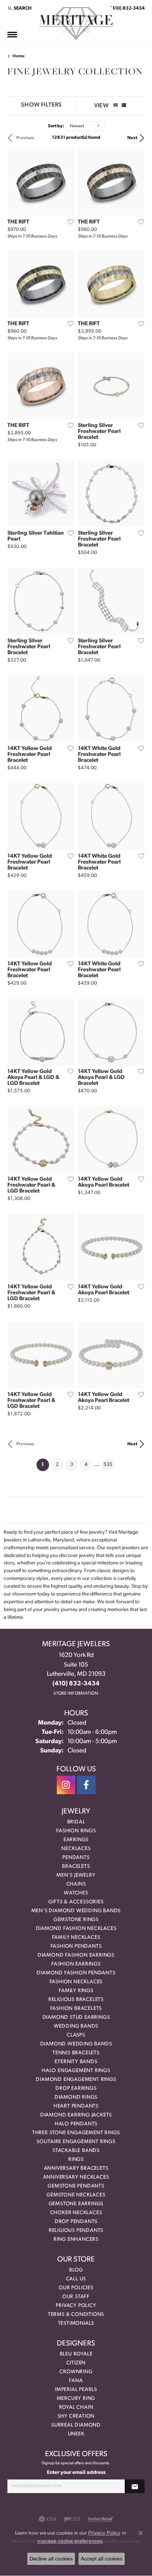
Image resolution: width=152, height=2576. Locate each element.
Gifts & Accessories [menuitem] (76, 1902)
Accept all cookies (102, 2559)
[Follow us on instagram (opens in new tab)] (66, 1785)
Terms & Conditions (76, 2315)
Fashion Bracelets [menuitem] (76, 2009)
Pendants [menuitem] (76, 1858)
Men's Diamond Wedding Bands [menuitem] (76, 1911)
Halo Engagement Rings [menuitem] (76, 2071)
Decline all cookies (51, 2559)
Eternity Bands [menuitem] (76, 2062)
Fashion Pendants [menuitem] (76, 1946)
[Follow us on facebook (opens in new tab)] (86, 1785)
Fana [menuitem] (76, 2381)
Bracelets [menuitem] (76, 1867)
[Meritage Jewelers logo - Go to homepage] (76, 23)
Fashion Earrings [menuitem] (76, 1964)
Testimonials (76, 2323)
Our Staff (76, 2297)
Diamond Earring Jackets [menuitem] (76, 2115)
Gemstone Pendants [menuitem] (76, 2186)
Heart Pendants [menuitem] (76, 2106)
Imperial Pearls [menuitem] (76, 2390)
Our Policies (76, 2288)
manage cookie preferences (70, 2541)
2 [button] (57, 1465)
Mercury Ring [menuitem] (76, 2399)
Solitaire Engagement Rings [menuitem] (76, 2142)
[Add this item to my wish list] (68, 222)
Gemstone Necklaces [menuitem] (76, 2195)
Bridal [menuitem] (76, 1822)
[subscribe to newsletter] (135, 2486)
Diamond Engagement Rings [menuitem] (76, 2080)
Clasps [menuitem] (76, 2035)
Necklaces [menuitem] (76, 1849)
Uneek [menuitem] (76, 2434)
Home (19, 56)
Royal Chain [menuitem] (76, 2407)
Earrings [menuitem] (76, 1840)
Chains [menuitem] (76, 1884)
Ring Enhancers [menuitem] (76, 2239)
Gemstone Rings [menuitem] (76, 1920)
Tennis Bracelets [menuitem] (76, 2053)
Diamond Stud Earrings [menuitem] (76, 2017)
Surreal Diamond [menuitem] (76, 2425)
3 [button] (72, 1465)
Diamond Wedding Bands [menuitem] (76, 2044)
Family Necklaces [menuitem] (76, 1938)
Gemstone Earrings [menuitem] (76, 2204)
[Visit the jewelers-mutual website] (101, 2519)
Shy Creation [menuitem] (76, 2416)
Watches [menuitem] (76, 1893)
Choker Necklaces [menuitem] (76, 2213)
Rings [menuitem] (76, 2160)
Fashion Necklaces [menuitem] (76, 1982)
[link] (127, 8)
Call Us (76, 2279)
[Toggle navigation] (12, 35)
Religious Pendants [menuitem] (76, 2231)
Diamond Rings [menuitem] (76, 2097)
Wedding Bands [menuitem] (76, 2026)
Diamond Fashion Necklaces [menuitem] (76, 1929)
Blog (76, 2270)
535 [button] (108, 1465)
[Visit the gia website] (48, 2519)
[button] (19, 8)
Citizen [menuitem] (76, 2363)
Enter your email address (76, 2473)
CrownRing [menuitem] (76, 2372)
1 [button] (45, 1464)
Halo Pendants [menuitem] (76, 2124)
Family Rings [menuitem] (76, 1991)
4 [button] (86, 1465)
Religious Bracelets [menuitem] (76, 2000)
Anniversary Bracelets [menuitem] (76, 2168)
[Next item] (66, 182)
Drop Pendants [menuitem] (76, 2222)
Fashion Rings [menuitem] (76, 1831)
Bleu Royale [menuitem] (76, 2354)
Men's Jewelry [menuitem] (76, 1875)
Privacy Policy (76, 2306)
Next (132, 138)
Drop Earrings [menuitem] (76, 2089)
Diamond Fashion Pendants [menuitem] (76, 1973)
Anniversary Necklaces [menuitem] (76, 2177)
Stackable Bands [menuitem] (76, 2151)
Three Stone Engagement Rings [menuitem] (76, 2133)
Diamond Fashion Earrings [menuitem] (76, 1955)
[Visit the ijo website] (72, 2519)
